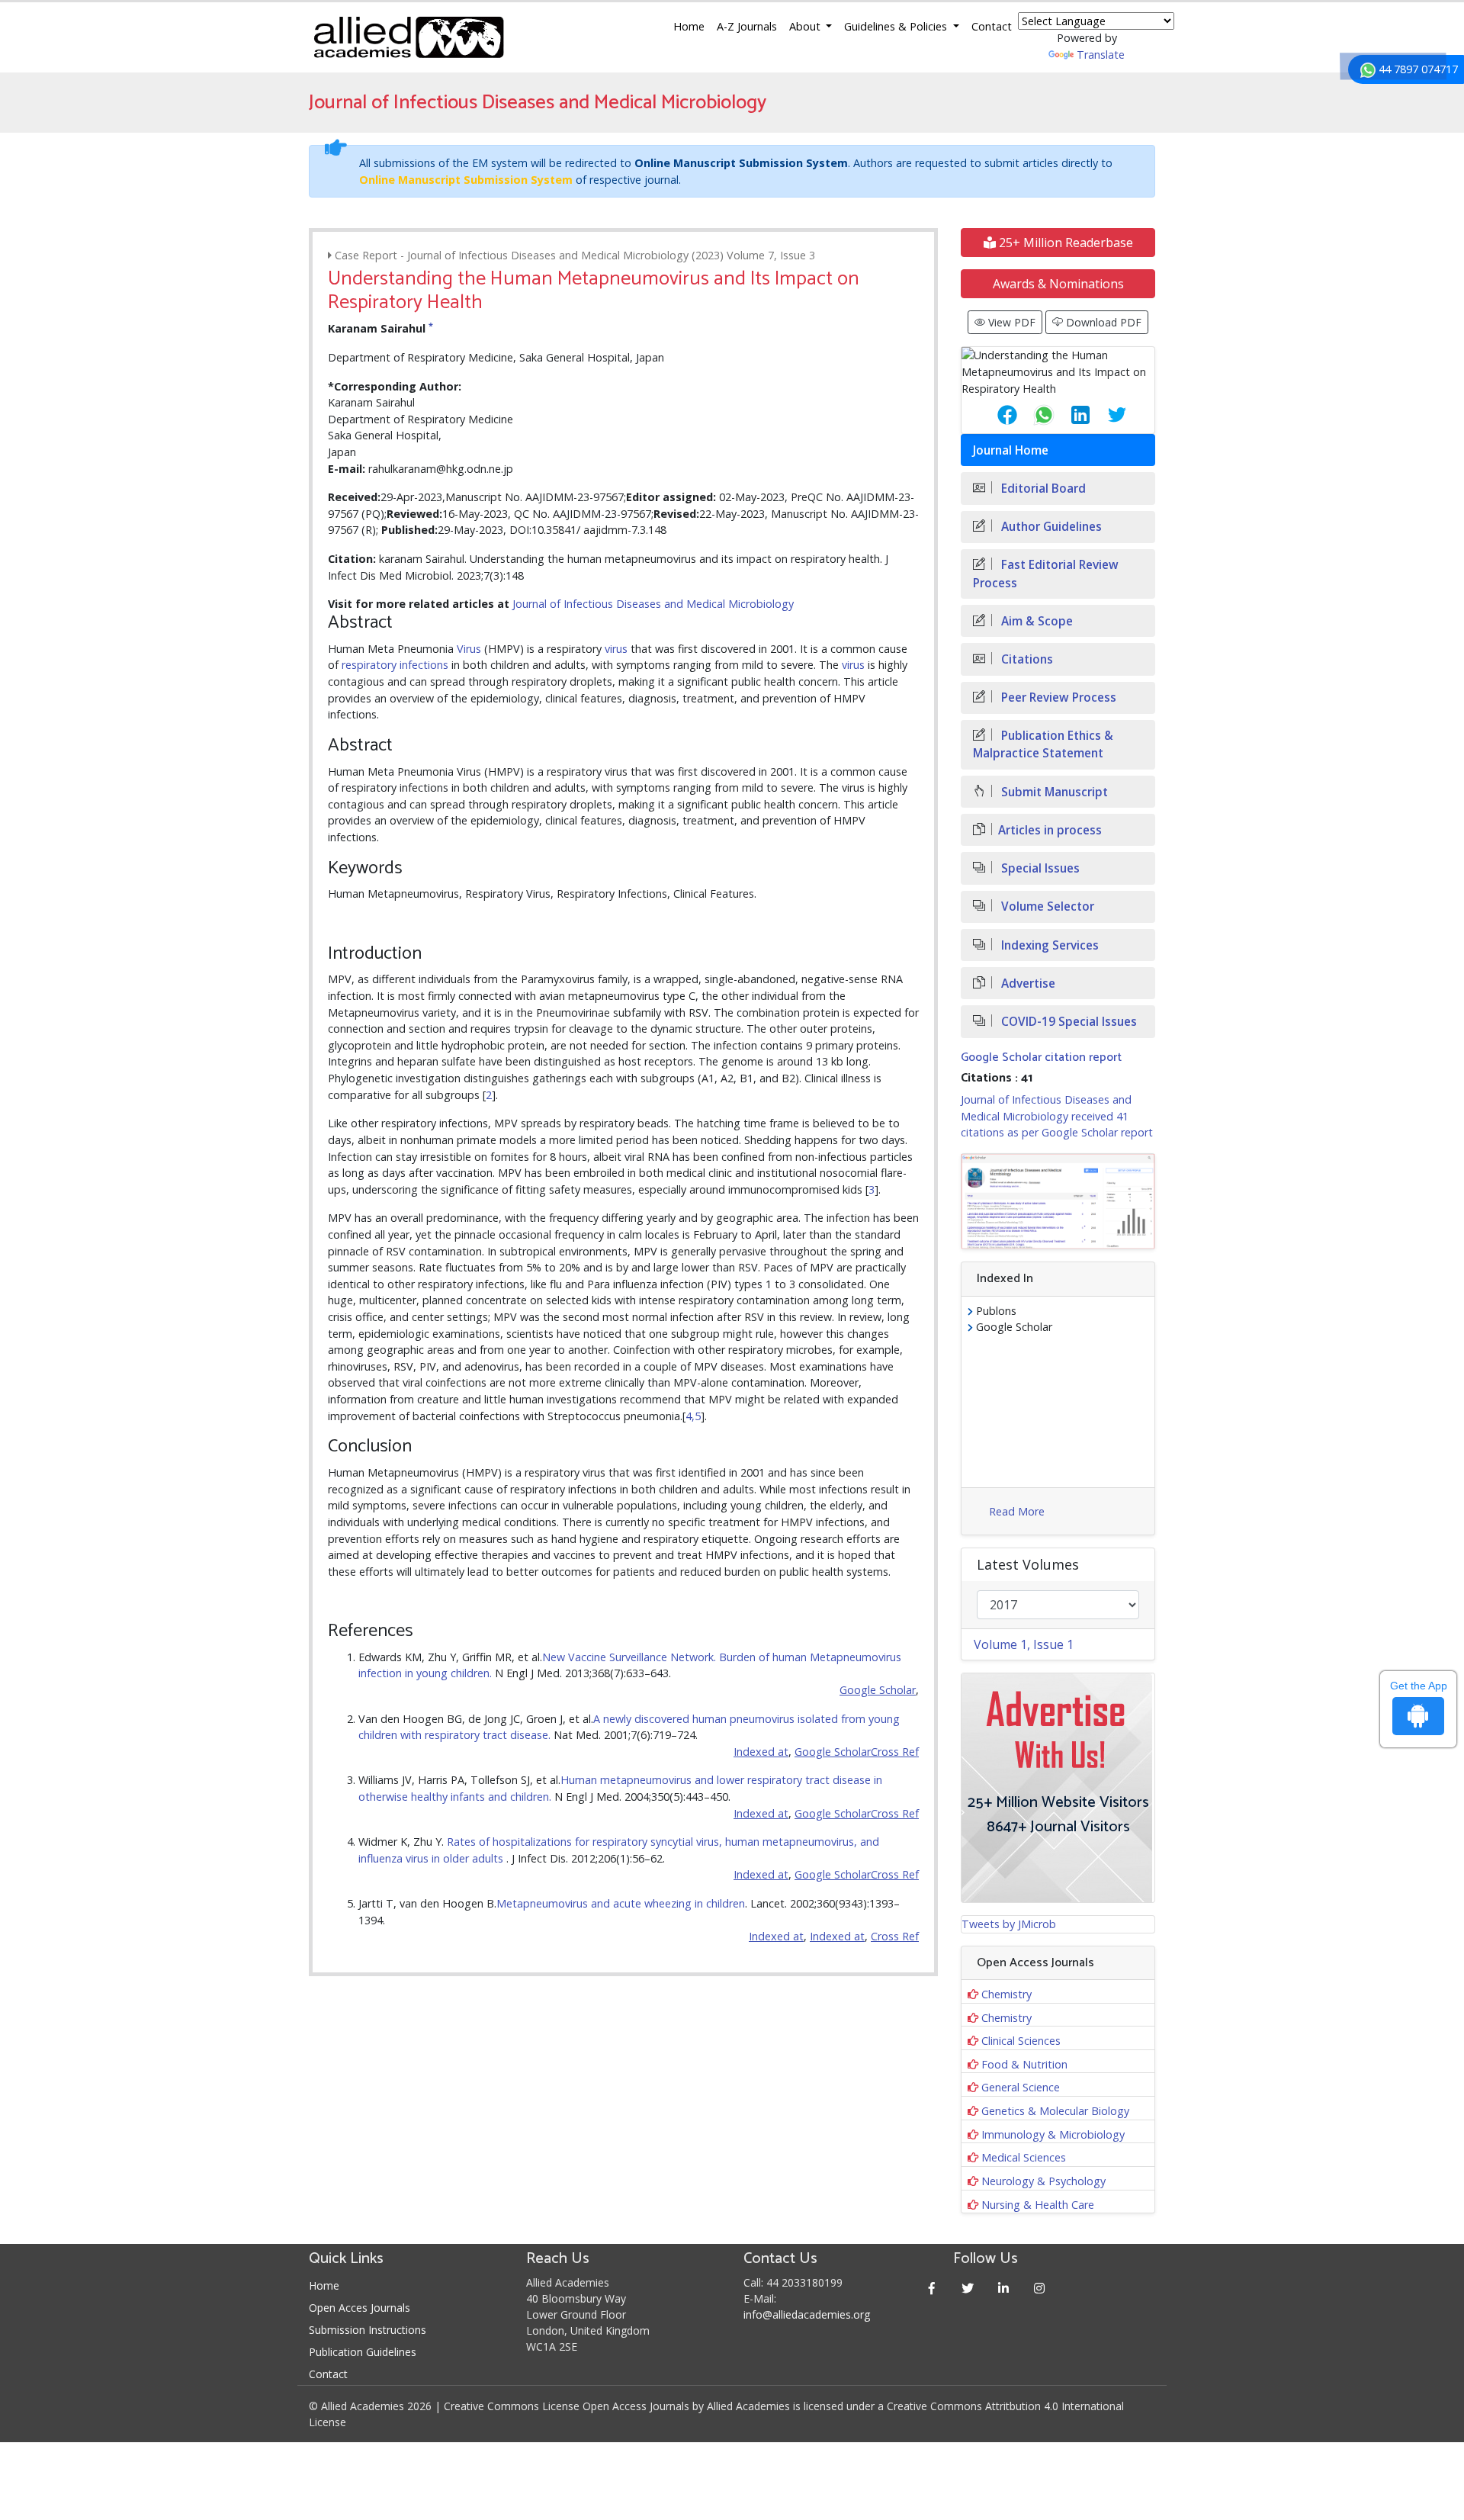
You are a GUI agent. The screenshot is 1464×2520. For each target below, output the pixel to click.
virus (616, 649)
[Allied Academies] (409, 37)
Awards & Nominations (1058, 284)
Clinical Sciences (1021, 2041)
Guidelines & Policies (897, 26)
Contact (992, 26)
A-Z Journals (747, 26)
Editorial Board (1042, 489)
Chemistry (1006, 1994)
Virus (469, 649)
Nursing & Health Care (1038, 2205)
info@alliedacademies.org (807, 2314)
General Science (1021, 2087)
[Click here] (1058, 1202)
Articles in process (1050, 830)
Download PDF (1102, 322)
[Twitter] (968, 2288)
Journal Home (1011, 450)
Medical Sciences (1024, 2157)
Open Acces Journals (360, 2308)
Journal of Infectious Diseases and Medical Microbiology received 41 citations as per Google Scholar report (1057, 1116)
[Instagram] (1040, 2288)
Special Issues (1039, 868)
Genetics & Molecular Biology (1055, 2111)
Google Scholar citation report (1041, 1057)
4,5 (693, 1416)
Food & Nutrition (1024, 2064)
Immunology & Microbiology (1053, 2134)
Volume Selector (1046, 906)
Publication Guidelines (363, 2352)
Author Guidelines (1050, 527)
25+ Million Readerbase (1064, 243)
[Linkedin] (1004, 2288)
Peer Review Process (1057, 697)
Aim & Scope (1035, 621)
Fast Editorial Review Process (1046, 574)
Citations (1026, 659)
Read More (1017, 1511)
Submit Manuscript (1053, 792)
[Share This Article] (995, 415)
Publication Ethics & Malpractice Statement (1043, 744)
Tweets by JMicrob (1009, 1924)
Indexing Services (1048, 945)
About (806, 26)
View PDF (1010, 322)
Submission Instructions (368, 2330)
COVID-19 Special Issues (1067, 1022)
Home (689, 26)
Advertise (1027, 984)
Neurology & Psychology (1043, 2181)
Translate (1101, 55)
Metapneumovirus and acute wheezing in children (621, 1903)
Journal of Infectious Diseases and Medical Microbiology (653, 604)
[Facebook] (932, 2288)
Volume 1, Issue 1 (1024, 1644)
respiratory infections (395, 665)
